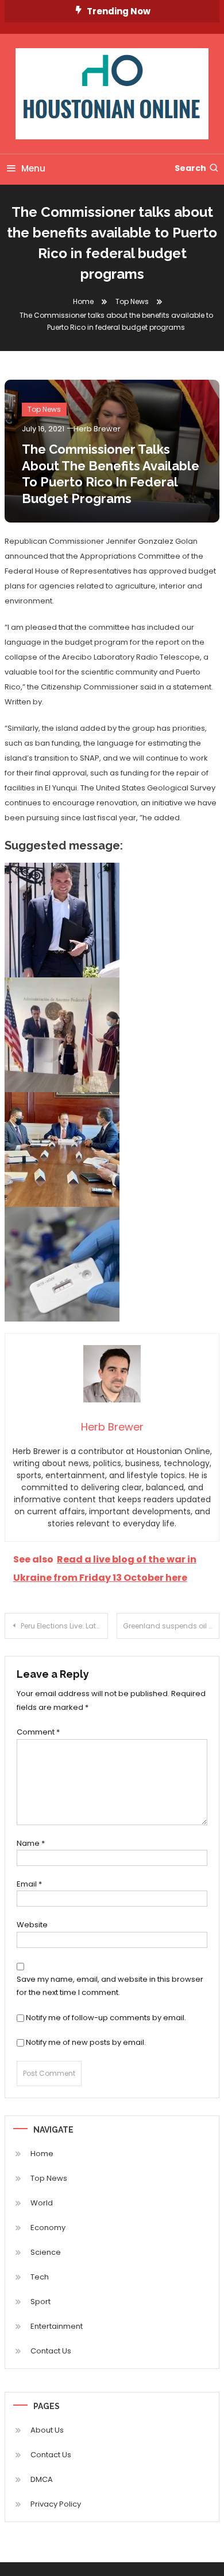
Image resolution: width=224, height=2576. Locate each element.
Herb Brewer (97, 429)
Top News (44, 409)
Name (31, 1843)
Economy (48, 2228)
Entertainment (57, 2326)
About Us (47, 2430)
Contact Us (51, 2351)
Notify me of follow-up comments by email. (106, 2018)
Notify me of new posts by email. (86, 2042)
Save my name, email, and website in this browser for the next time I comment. (110, 1986)
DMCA (42, 2479)
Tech (40, 2277)
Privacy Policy (56, 2504)
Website (32, 1925)
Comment (38, 1732)
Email (29, 1884)
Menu (33, 168)
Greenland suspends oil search (171, 1626)
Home (42, 2154)
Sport (40, 2302)
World (42, 2203)
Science (46, 2252)
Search (190, 168)
